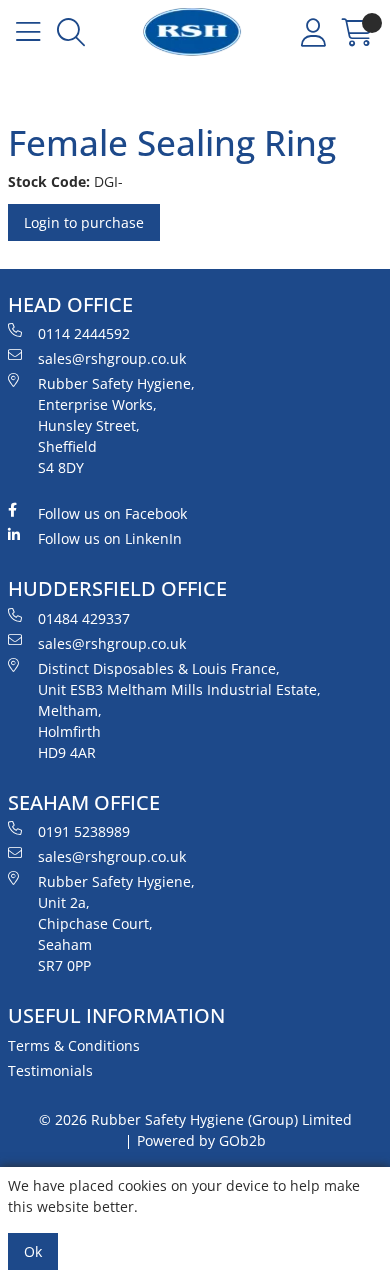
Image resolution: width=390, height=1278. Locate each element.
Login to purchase (84, 222)
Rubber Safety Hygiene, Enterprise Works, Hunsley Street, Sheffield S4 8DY (116, 425)
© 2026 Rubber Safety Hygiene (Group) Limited (195, 1119)
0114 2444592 (84, 333)
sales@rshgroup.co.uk (112, 358)
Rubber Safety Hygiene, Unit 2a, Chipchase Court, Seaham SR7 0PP (116, 923)
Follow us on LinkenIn (110, 538)
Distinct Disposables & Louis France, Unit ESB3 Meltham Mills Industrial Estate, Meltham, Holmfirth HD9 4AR (179, 710)
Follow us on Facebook (112, 513)
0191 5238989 (84, 831)
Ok (33, 1251)
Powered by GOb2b (201, 1140)
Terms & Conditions (74, 1045)
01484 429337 (84, 618)
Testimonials (50, 1070)
